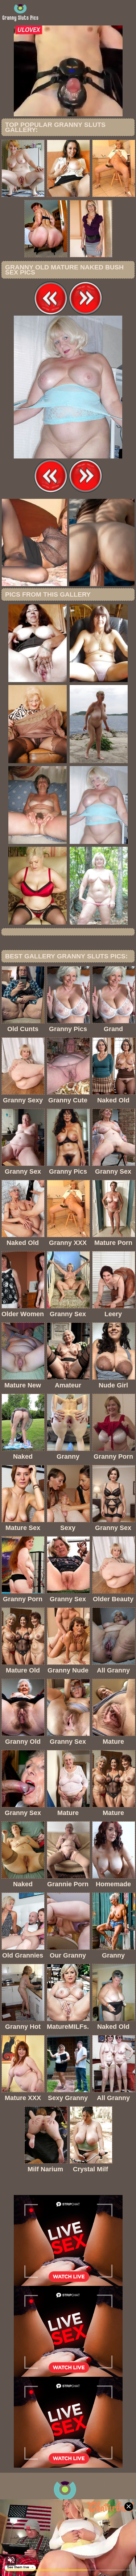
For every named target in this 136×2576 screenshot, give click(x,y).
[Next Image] (86, 314)
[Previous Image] (51, 314)
